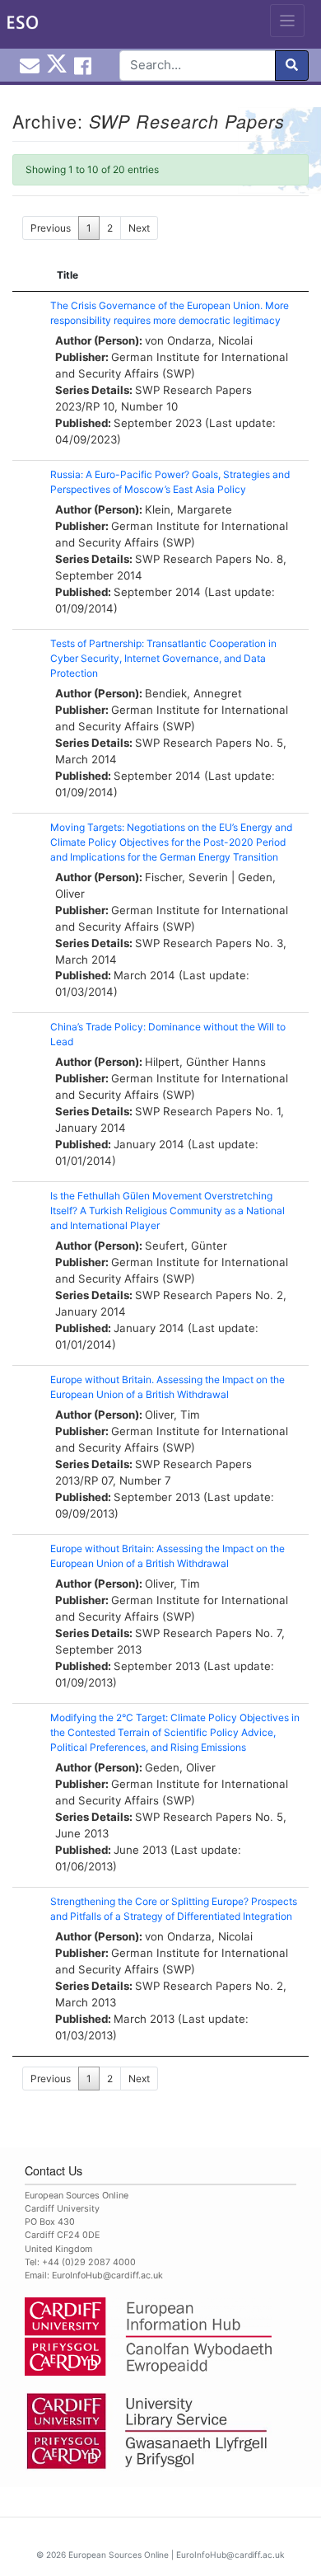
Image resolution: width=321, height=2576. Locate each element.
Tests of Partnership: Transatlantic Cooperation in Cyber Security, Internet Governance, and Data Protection (163, 658)
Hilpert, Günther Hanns (205, 1062)
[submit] (292, 66)
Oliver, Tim (172, 1415)
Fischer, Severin (186, 877)
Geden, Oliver (180, 1767)
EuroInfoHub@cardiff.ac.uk (107, 2276)
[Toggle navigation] (288, 21)
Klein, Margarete (188, 509)
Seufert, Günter (186, 1246)
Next (139, 228)
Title (67, 275)
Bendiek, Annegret (193, 693)
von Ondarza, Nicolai (199, 340)
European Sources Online (119, 2555)
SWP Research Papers (193, 390)
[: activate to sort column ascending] (27, 276)
